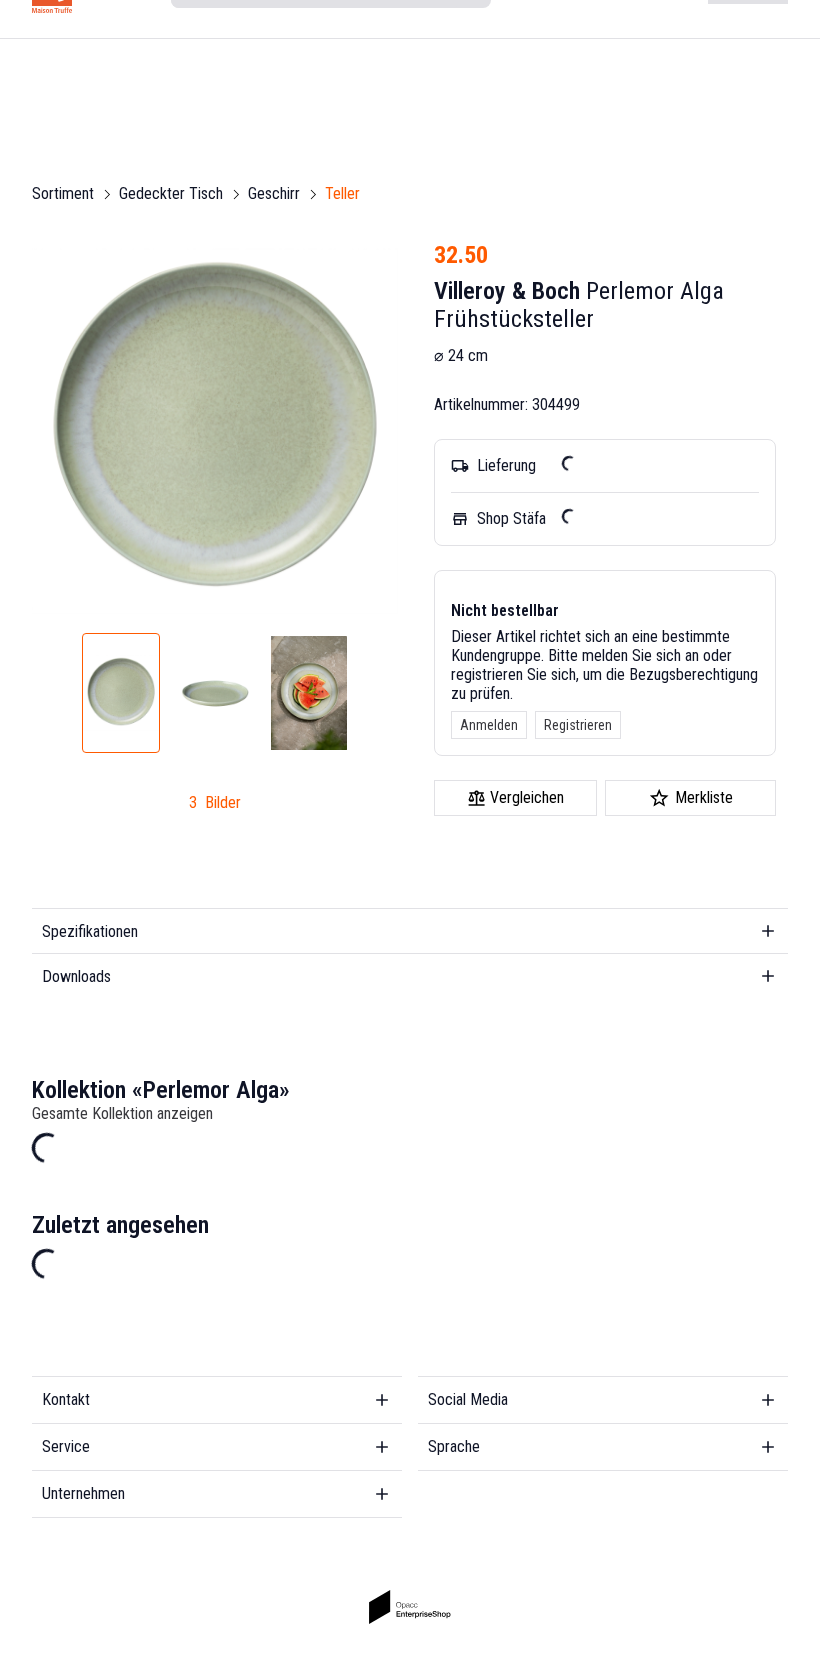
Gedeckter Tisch (171, 193)
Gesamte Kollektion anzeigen (122, 1113)
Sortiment (63, 193)
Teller (342, 193)
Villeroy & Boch (507, 291)
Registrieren (578, 725)
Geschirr (274, 193)
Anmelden (489, 725)
